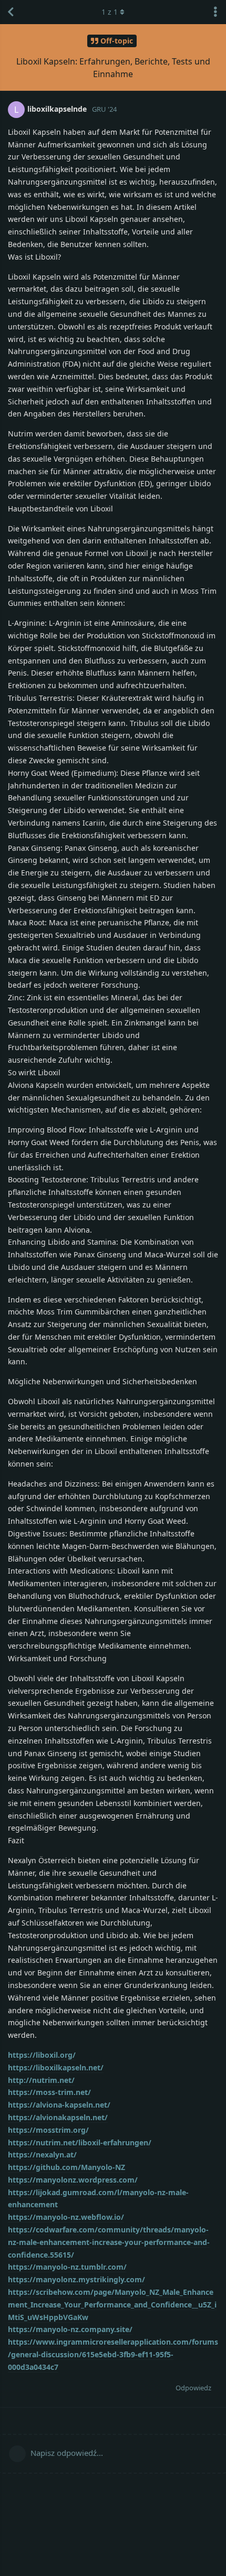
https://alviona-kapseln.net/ (59, 2105)
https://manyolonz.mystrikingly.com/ (76, 2279)
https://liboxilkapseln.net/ (56, 2067)
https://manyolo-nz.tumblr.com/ (67, 2267)
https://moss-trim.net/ (49, 2092)
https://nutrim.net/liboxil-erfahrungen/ (80, 2142)
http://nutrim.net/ (41, 2080)
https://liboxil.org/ (42, 2055)
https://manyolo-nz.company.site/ (70, 2329)
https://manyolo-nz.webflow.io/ (66, 2217)
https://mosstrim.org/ (48, 2130)
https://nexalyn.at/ (42, 2155)
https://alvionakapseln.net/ (58, 2117)
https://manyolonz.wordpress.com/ (73, 2180)
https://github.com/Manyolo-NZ (66, 2167)
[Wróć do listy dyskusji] (11, 12)
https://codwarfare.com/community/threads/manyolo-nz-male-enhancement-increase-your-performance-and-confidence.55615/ (109, 2242)
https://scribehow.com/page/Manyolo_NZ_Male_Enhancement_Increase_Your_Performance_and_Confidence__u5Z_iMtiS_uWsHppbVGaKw (112, 2305)
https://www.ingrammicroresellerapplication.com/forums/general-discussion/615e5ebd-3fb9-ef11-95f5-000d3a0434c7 (113, 2354)
